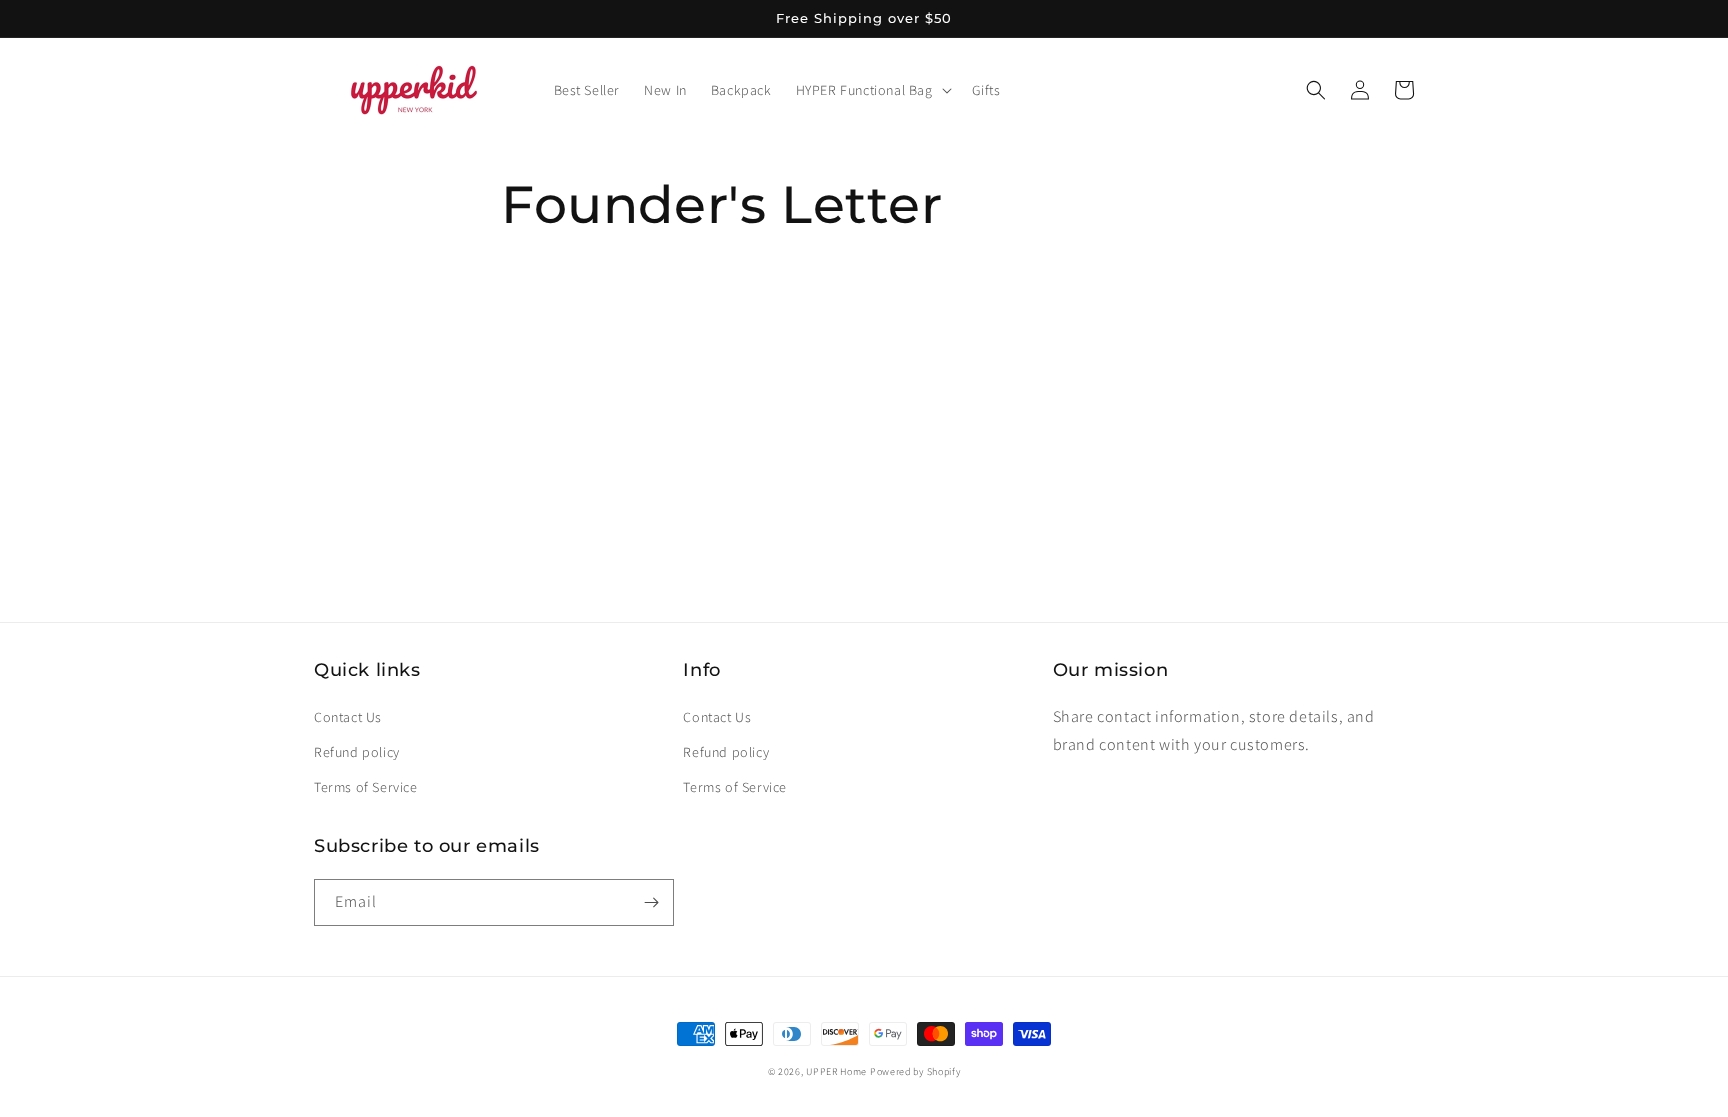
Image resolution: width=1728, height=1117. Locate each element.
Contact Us (348, 717)
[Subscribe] (651, 902)
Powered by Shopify (915, 1071)
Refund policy (357, 752)
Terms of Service (366, 787)
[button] (872, 90)
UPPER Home (836, 1071)
